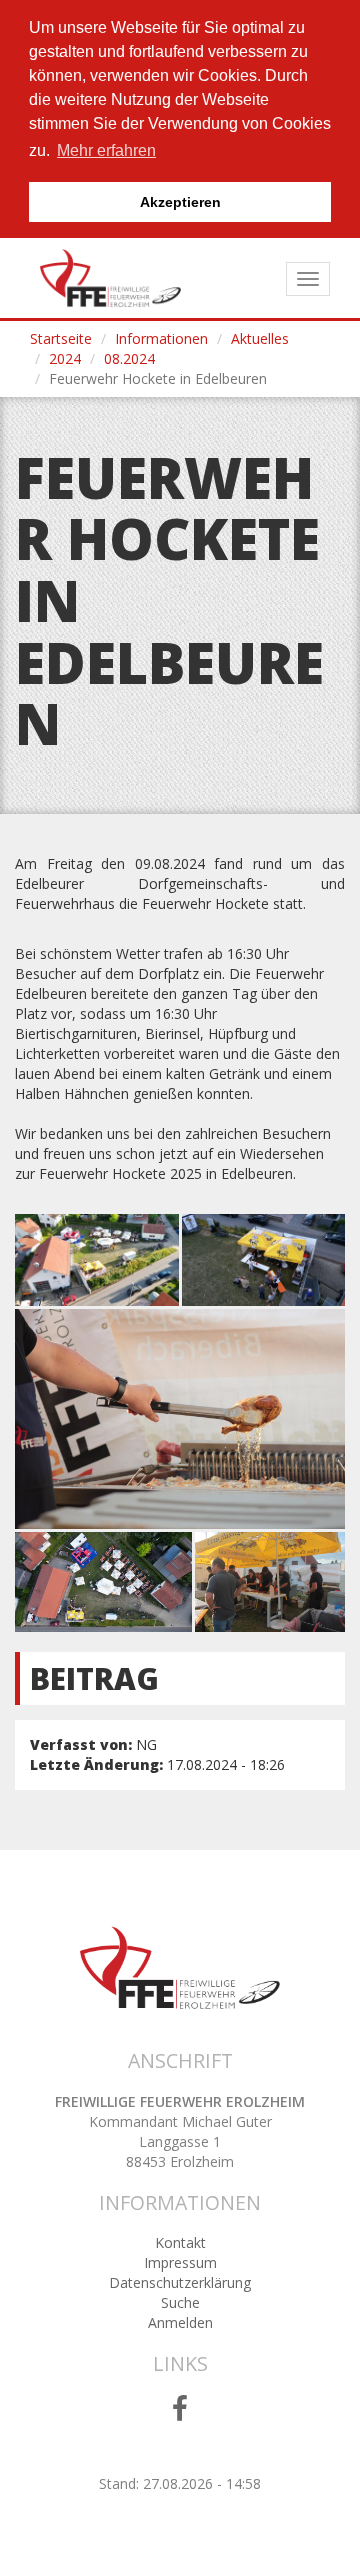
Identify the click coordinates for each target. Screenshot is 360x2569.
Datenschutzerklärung (180, 2282)
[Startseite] (110, 278)
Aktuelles (260, 338)
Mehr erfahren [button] (106, 150)
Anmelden (180, 2322)
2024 (65, 358)
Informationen (161, 338)
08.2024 (129, 358)
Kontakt (180, 2242)
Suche (180, 2302)
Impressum (180, 2262)
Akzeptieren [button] (180, 202)
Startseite (61, 338)
